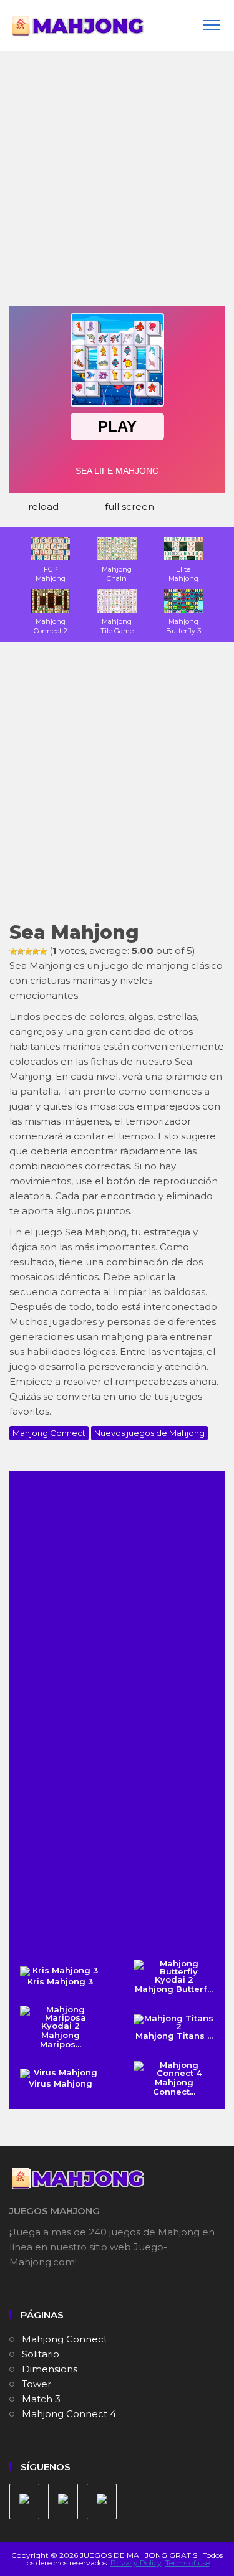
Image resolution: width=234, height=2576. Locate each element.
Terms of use (188, 2563)
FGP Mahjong (51, 574)
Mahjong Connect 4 (69, 2414)
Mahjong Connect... (174, 2087)
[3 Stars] (28, 951)
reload (43, 507)
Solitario (41, 2354)
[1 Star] (13, 951)
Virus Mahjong (61, 2083)
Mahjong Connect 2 (51, 626)
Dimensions (50, 2369)
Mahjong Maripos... (61, 2040)
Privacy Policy (136, 2563)
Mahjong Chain (117, 574)
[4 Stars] (36, 951)
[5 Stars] (43, 951)
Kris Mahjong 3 (60, 1981)
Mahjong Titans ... (174, 2036)
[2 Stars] (21, 951)
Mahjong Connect (49, 1433)
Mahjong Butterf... (174, 1989)
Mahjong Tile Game (117, 626)
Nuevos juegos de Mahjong (149, 1433)
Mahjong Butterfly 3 (183, 626)
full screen (129, 507)
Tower (37, 2384)
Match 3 (41, 2399)
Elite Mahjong (183, 574)
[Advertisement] (117, 183)
